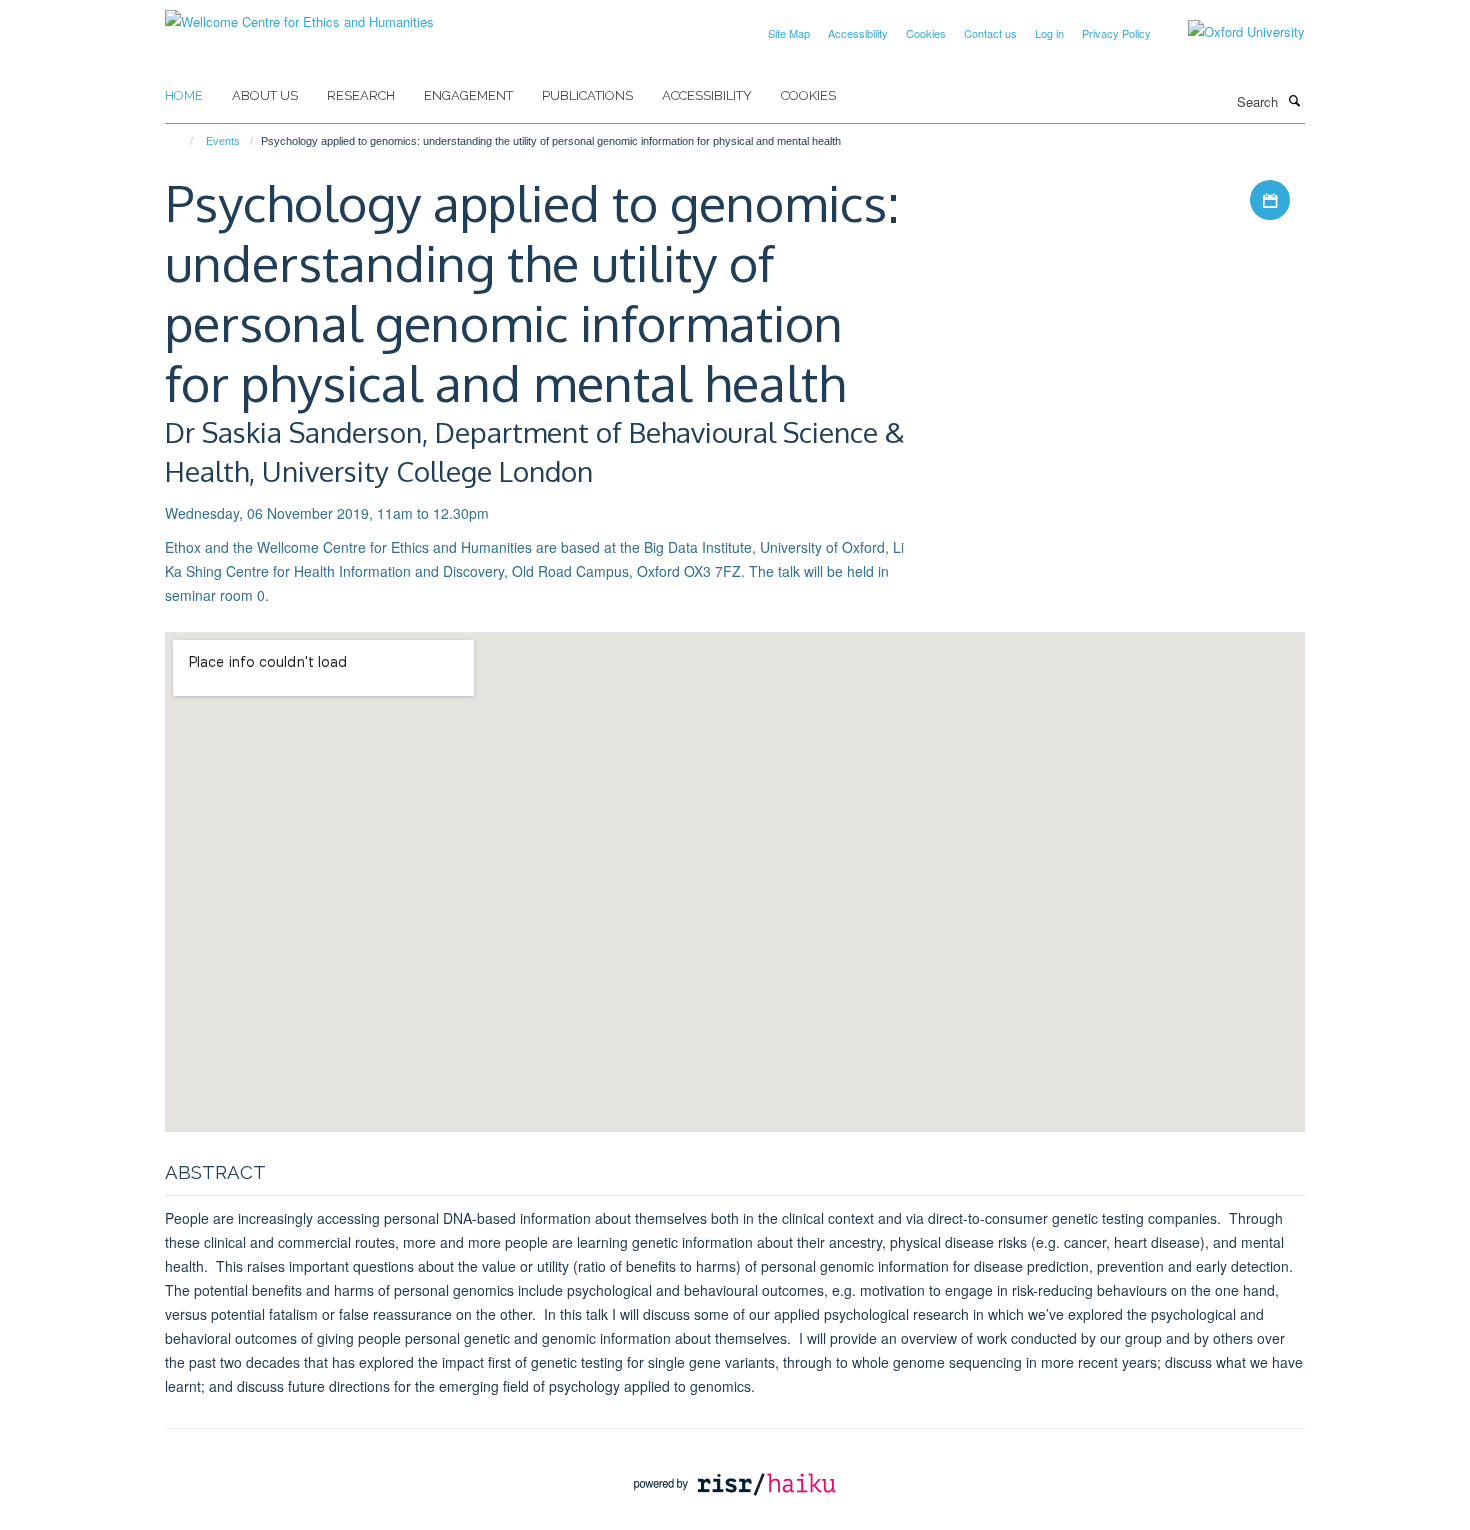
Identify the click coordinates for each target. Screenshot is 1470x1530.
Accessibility (858, 33)
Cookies (926, 33)
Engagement (468, 95)
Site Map (789, 33)
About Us (265, 95)
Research (361, 95)
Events (223, 141)
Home (184, 95)
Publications (587, 95)
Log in (1049, 33)
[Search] (1294, 100)
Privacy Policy (1116, 33)
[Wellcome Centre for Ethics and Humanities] (299, 14)
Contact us (990, 33)
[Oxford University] (1231, 32)
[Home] (182, 141)
